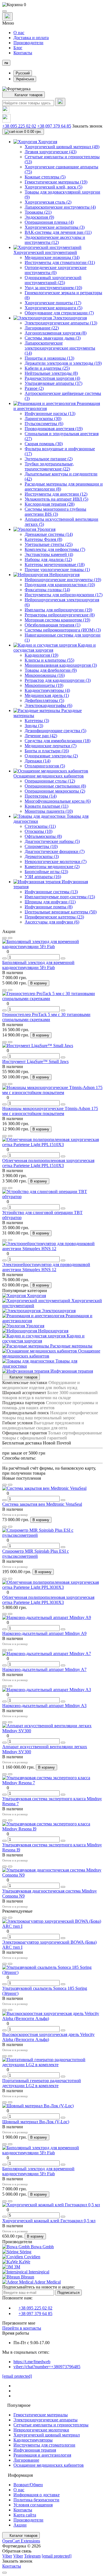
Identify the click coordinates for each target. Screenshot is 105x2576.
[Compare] (10, 938)
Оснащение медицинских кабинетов (49, 2465)
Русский (23, 73)
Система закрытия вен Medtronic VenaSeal (42, 1504)
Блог (18, 48)
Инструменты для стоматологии (44, 2445)
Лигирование (26, 2460)
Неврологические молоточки (41, 2430)
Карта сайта (25, 2515)
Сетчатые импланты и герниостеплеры (51, 2425)
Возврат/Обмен (28, 2485)
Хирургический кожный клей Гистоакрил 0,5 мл (49, 2221)
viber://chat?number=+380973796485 (47, 2367)
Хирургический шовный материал (47, 2435)
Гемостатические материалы (41, 2415)
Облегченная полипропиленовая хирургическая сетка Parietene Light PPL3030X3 (48, 1600)
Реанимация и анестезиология (42, 2455)
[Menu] (4, 11)
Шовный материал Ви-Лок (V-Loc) (36, 2122)
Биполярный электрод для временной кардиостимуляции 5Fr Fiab (38, 965)
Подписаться (68, 2293)
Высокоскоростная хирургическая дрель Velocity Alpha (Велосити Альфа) (48, 2037)
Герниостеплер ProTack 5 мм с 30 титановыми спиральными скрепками (46, 1017)
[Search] (60, 102)
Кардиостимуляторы (33, 2440)
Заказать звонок (87, 126)
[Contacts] (7, 17)
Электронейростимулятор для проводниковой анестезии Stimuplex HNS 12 (46, 1267)
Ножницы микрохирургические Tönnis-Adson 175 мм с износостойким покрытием (50, 1111)
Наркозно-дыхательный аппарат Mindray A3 (44, 1706)
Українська (25, 79)
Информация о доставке (37, 2495)
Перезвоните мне (19, 2323)
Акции (20, 2525)
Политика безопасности (36, 2500)
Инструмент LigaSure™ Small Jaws (35, 1061)
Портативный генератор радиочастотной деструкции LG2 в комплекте (42, 2083)
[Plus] (63, 958)
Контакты (23, 53)
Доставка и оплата (31, 38)
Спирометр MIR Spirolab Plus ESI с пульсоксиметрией (36, 1554)
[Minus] (4, 958)
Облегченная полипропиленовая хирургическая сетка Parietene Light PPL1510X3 (48, 1163)
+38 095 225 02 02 (19, 126)
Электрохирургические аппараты (46, 2420)
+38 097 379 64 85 (54, 126)
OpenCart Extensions (21, 2541)
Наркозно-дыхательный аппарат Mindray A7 (44, 1669)
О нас (19, 33)
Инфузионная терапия (35, 2450)
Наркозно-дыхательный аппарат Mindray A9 (44, 1633)
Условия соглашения (33, 2505)
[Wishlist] (4, 938)
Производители (28, 43)
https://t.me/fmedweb (32, 2362)
